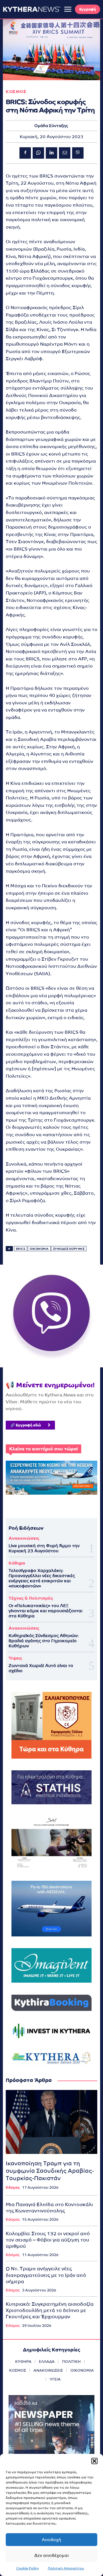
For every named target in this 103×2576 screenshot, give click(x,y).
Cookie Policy (28, 2568)
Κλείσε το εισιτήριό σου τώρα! (43, 1449)
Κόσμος (13, 2187)
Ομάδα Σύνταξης (51, 126)
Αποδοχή (51, 2540)
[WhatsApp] (38, 153)
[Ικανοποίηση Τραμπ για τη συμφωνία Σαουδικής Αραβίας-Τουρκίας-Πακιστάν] (51, 2122)
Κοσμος (16, 91)
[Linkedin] (51, 153)
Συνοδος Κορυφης (69, 1249)
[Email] (65, 153)
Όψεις (15, 1658)
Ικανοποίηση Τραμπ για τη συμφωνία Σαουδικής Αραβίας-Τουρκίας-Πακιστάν (50, 2171)
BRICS (21, 1249)
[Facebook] (25, 153)
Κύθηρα (17, 1563)
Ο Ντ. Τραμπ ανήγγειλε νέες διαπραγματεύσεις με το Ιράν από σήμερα (46, 2275)
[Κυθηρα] (32, 9)
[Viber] (78, 153)
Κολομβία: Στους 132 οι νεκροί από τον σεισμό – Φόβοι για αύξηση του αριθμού (48, 2240)
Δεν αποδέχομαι (51, 2555)
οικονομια (39, 1249)
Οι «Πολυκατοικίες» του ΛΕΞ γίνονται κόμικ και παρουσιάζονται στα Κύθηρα (45, 1611)
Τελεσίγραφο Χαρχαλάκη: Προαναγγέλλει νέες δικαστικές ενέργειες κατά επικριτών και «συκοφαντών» (42, 1578)
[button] (94, 2461)
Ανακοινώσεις (24, 1538)
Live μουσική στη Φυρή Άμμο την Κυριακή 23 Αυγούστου (44, 1548)
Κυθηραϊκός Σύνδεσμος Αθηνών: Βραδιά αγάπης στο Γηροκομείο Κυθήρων (43, 1641)
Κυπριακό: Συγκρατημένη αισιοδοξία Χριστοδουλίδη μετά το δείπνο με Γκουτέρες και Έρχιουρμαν (50, 2310)
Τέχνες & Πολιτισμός (31, 1598)
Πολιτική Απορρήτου (66, 2568)
